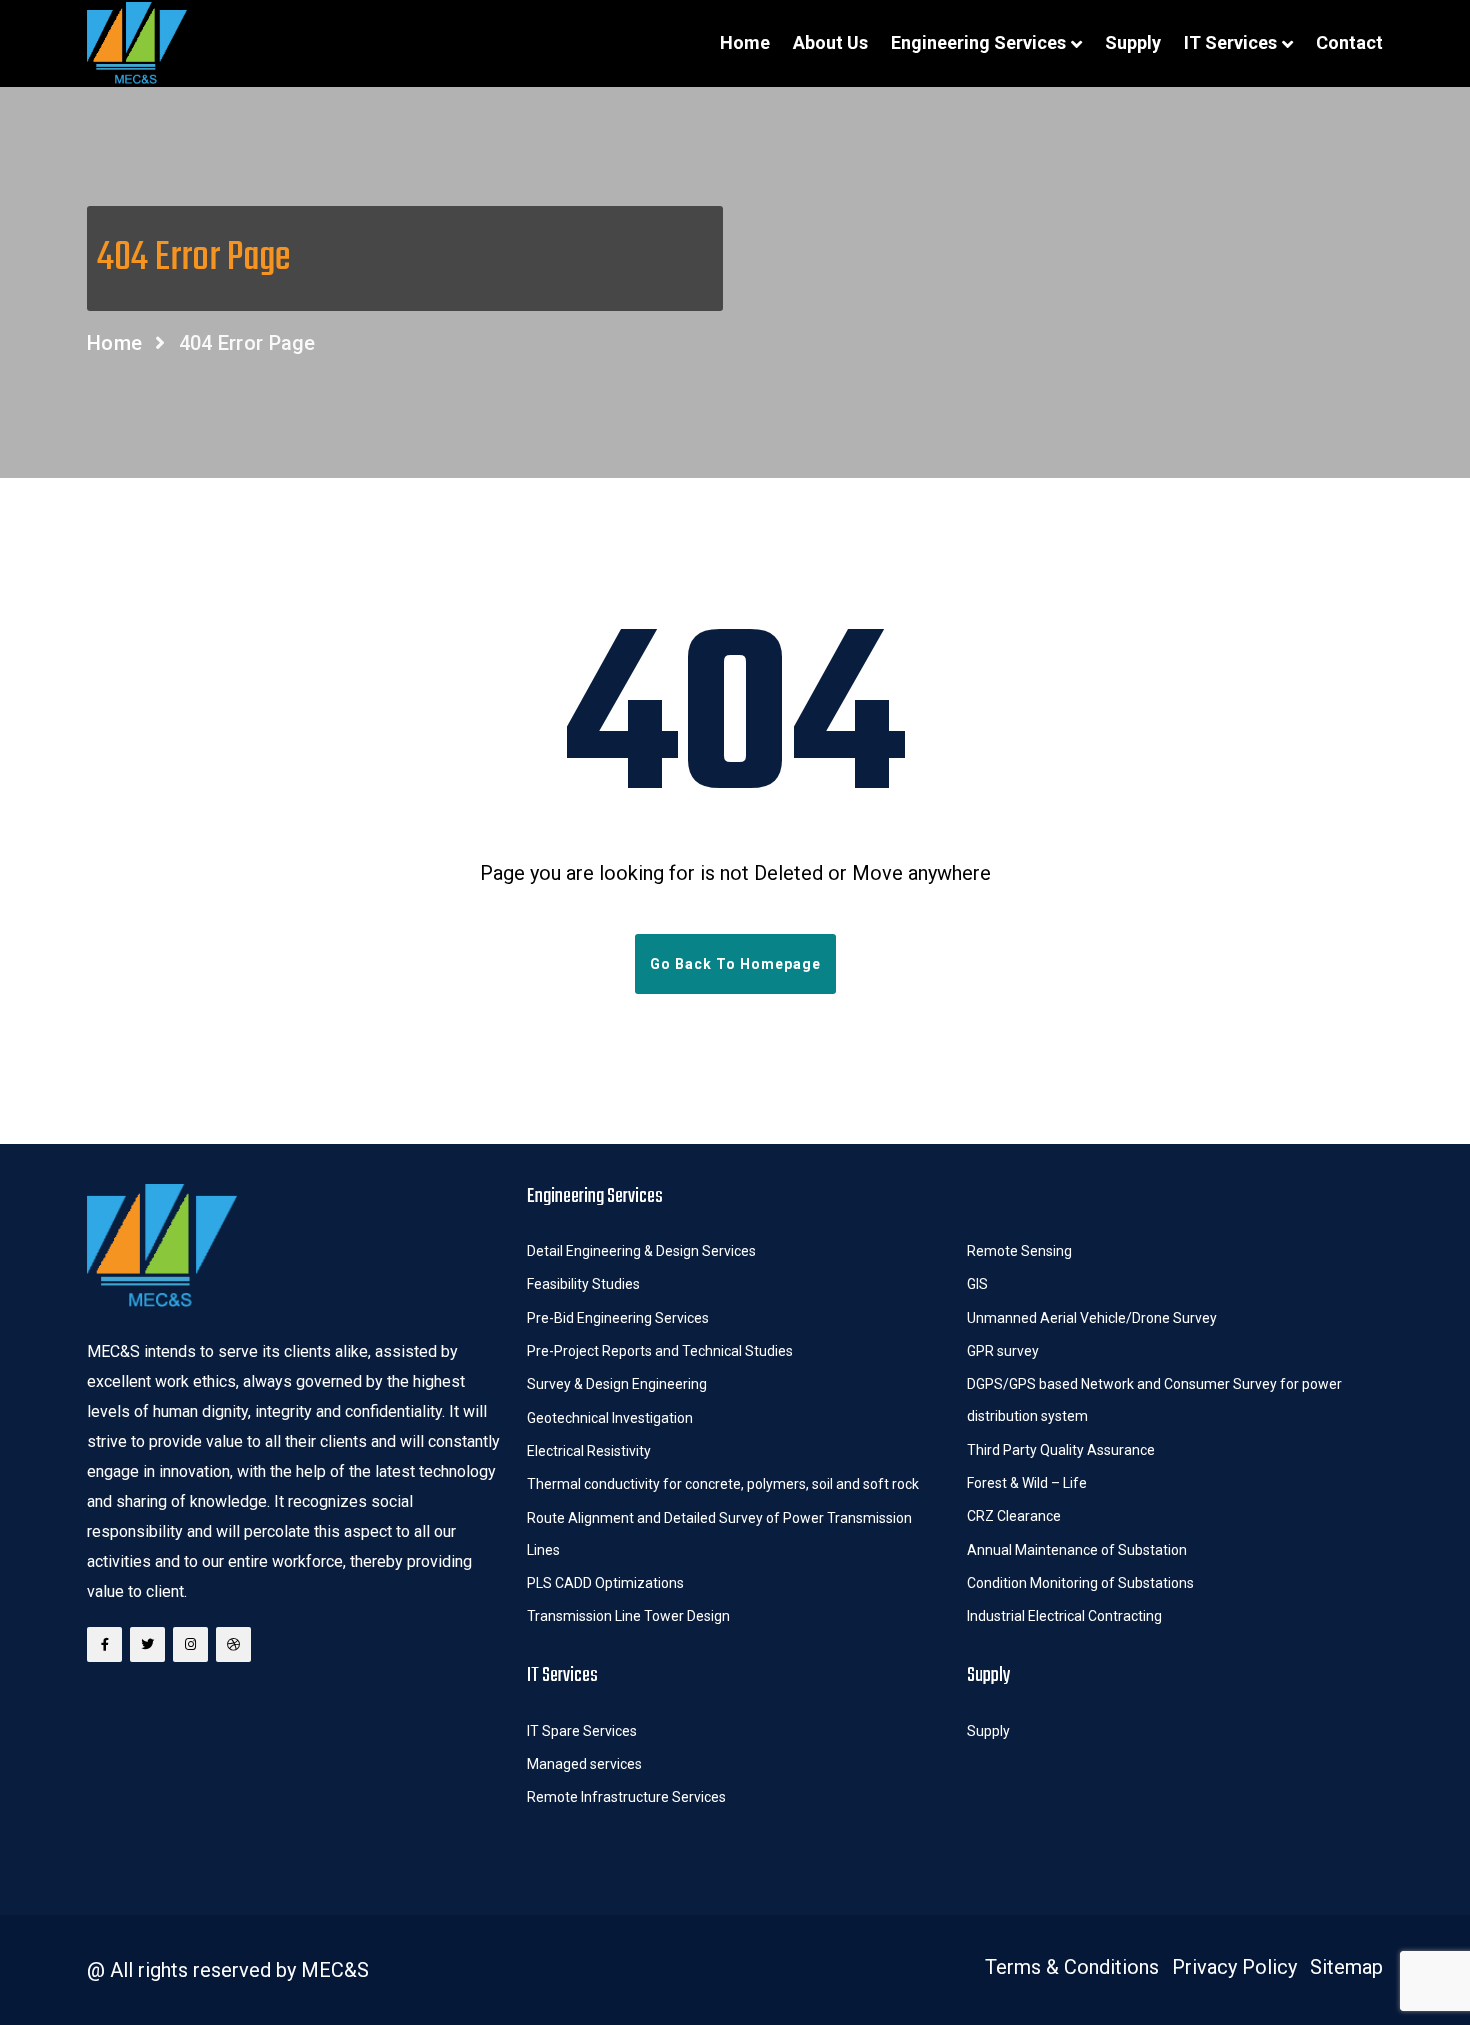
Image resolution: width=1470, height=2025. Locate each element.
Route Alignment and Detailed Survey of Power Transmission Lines (719, 1534)
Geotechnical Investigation (610, 1418)
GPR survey (1003, 1351)
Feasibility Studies (583, 1284)
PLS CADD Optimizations (605, 1583)
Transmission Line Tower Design (628, 1616)
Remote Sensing (1019, 1251)
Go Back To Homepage (735, 964)
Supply (1133, 42)
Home (745, 42)
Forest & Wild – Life (1028, 1483)
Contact (1349, 42)
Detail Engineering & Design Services (641, 1251)
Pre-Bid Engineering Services (618, 1318)
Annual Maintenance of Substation (1077, 1550)
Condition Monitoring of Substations (1082, 1583)
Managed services (584, 1764)
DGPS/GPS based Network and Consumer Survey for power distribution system (1154, 1400)
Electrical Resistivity (589, 1451)
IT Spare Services (582, 1731)
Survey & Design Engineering (617, 1384)
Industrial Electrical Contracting (1064, 1616)
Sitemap (1346, 1967)
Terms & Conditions (1072, 1967)
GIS (977, 1284)
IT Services (1230, 42)
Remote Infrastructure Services (626, 1797)
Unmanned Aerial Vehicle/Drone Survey (1092, 1318)
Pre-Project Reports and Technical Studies (660, 1351)
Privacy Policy (1234, 1967)
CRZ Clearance (1014, 1516)
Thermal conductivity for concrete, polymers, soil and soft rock (723, 1484)
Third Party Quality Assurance (1061, 1450)
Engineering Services (978, 42)
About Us (830, 42)
